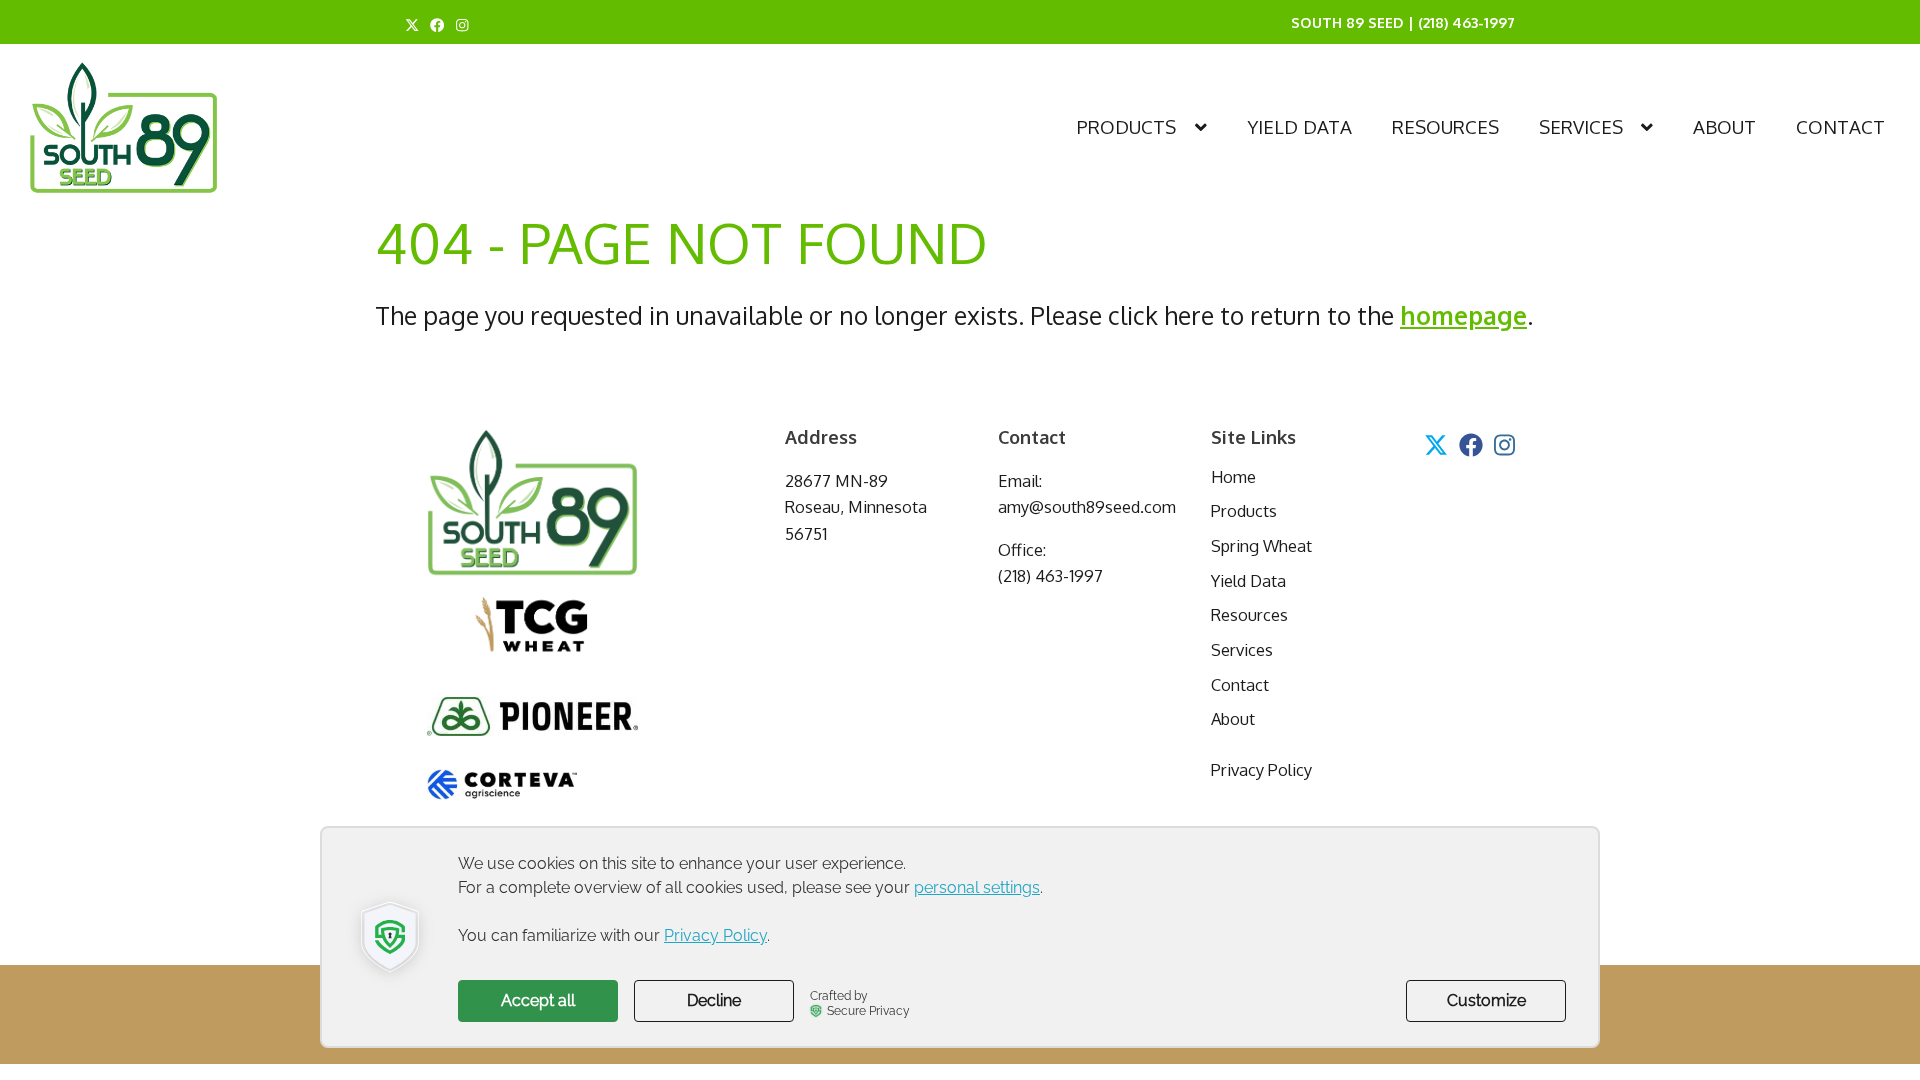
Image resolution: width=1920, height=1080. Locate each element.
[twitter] (412, 25)
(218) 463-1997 (1466, 22)
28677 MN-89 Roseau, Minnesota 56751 (856, 507)
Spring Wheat (1261, 545)
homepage (1463, 315)
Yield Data (1299, 126)
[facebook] (437, 25)
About (1724, 126)
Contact (1840, 126)
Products (1126, 126)
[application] (960, 937)
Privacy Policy (1261, 769)
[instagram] (462, 25)
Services (1581, 126)
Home (1233, 476)
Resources (1445, 126)
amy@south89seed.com (1087, 506)
